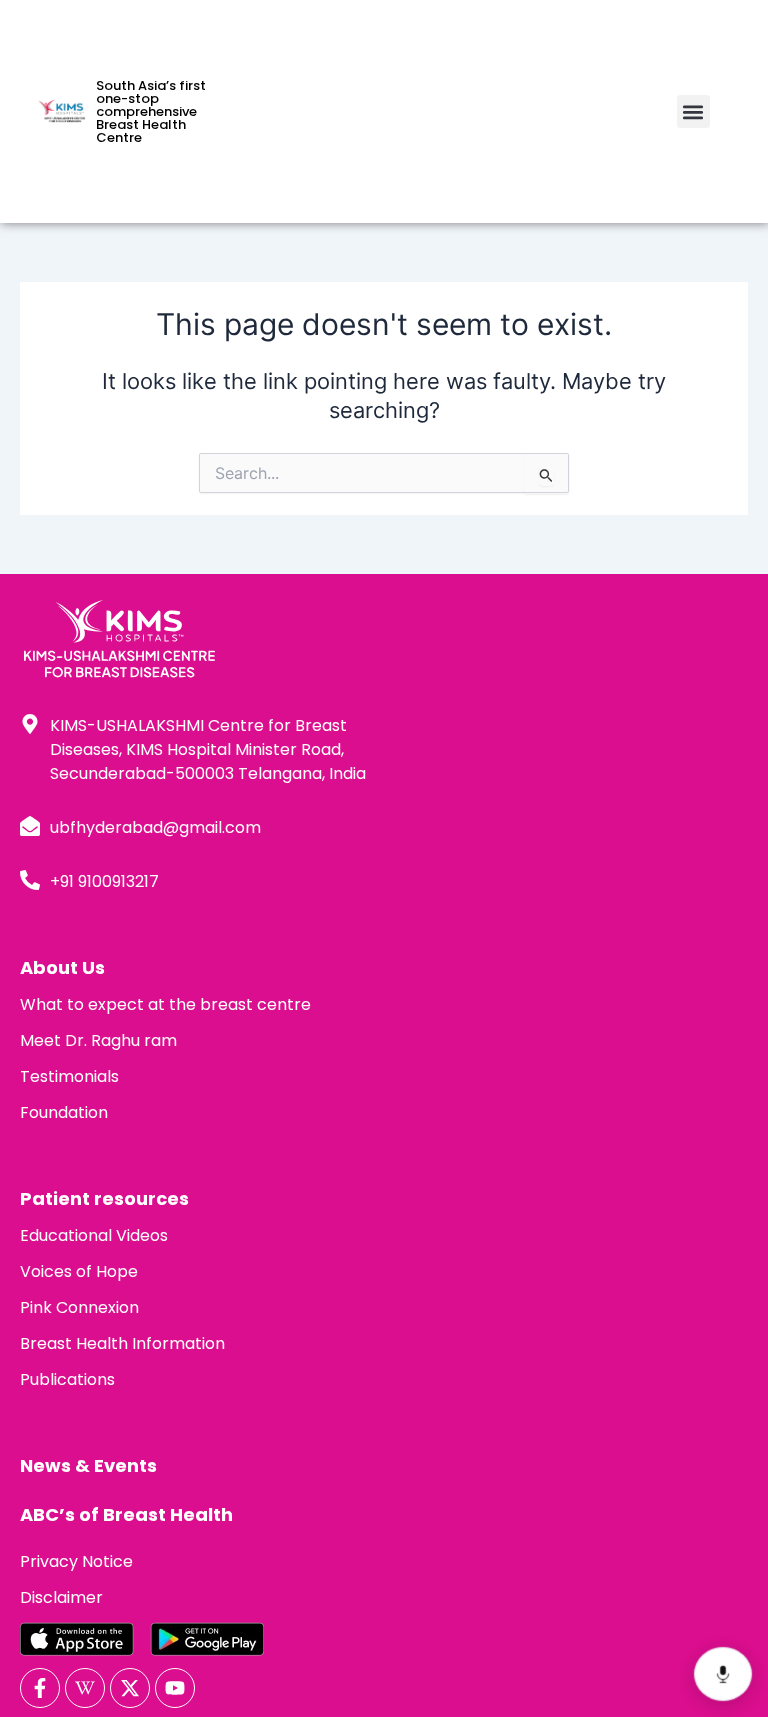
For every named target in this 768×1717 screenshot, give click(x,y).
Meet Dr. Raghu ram (98, 1040)
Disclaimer (61, 1597)
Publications (67, 1379)
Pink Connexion (79, 1307)
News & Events (88, 1465)
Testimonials (69, 1076)
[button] (693, 111)
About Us (62, 967)
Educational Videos (94, 1235)
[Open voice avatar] (723, 1674)
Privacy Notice (76, 1561)
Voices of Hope (79, 1271)
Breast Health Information (122, 1343)
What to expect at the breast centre (165, 1004)
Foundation (64, 1112)
